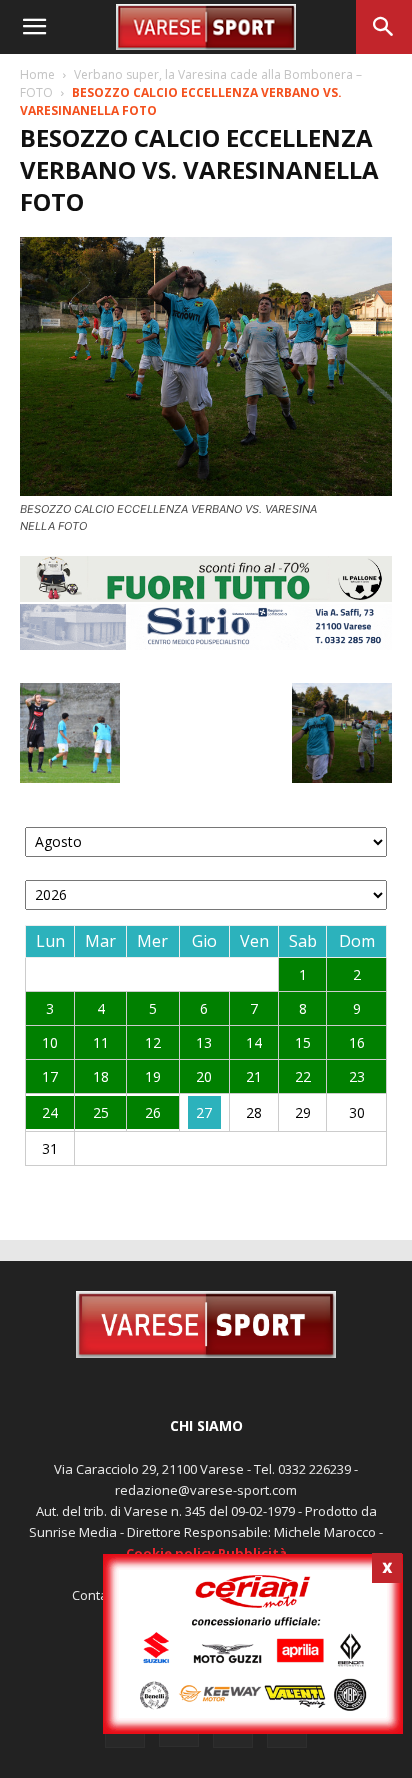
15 (303, 1042)
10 (50, 1042)
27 (204, 1112)
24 (50, 1112)
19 (153, 1076)
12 (153, 1042)
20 (204, 1076)
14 (254, 1042)
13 (204, 1042)
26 (153, 1112)
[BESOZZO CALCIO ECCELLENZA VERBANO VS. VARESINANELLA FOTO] (206, 490)
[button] (34, 27)
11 (101, 1042)
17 (50, 1076)
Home (37, 74)
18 (101, 1076)
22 (303, 1076)
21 (254, 1076)
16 (357, 1042)
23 (357, 1076)
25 (101, 1112)
